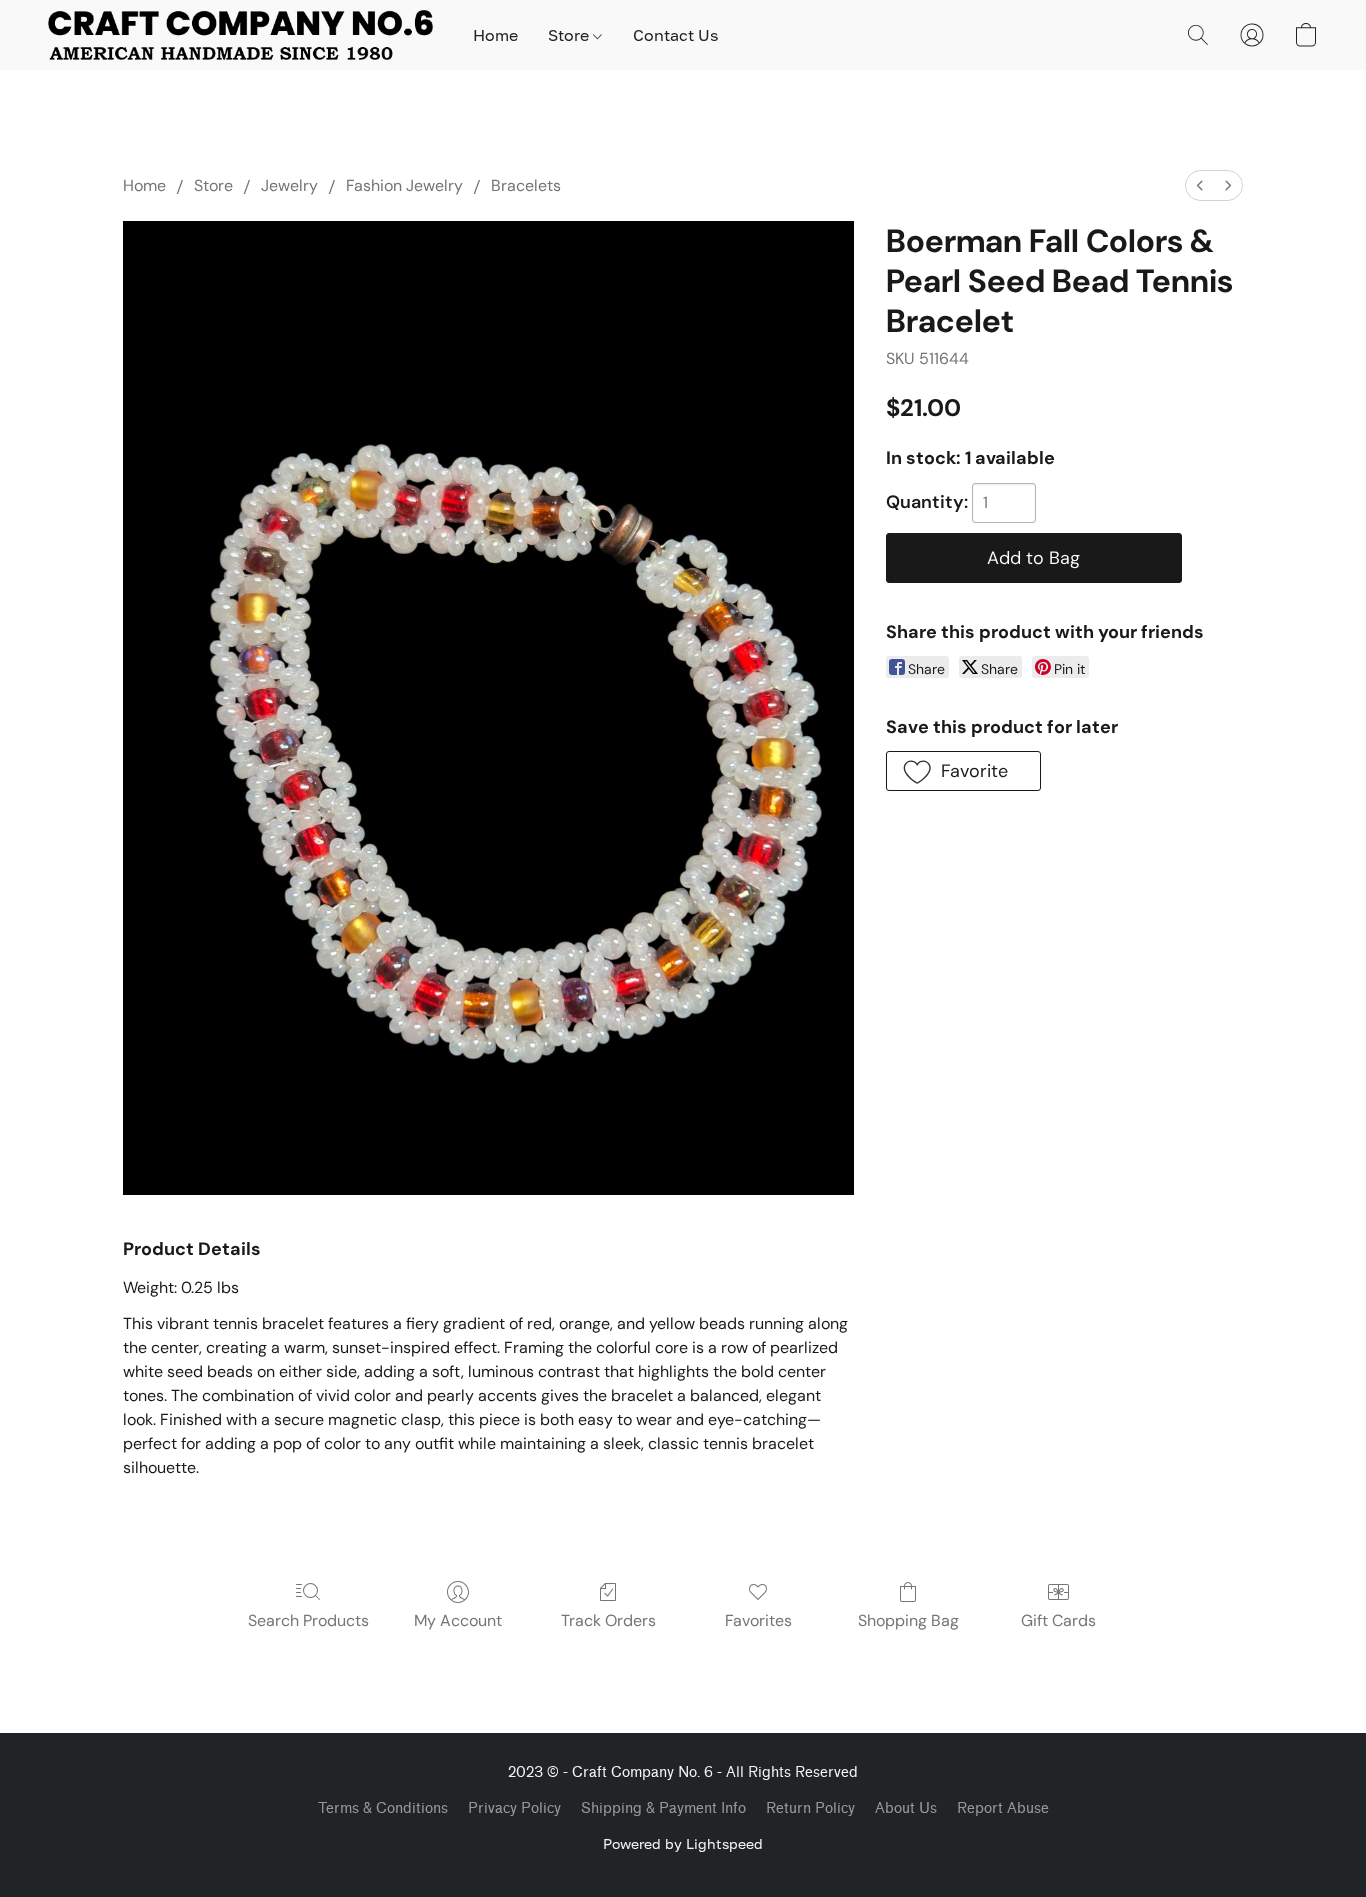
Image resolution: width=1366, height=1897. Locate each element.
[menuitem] (1200, 185)
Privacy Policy (514, 1808)
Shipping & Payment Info (663, 1808)
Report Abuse (1003, 1808)
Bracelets (526, 185)
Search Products (308, 1620)
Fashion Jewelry (404, 185)
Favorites (758, 1620)
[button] (240, 35)
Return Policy (810, 1808)
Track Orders (608, 1620)
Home (495, 35)
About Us (906, 1808)
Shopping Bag (908, 1620)
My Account (458, 1620)
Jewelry (289, 185)
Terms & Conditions (383, 1808)
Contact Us (675, 35)
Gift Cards (1058, 1620)
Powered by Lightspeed (683, 1843)
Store (570, 35)
